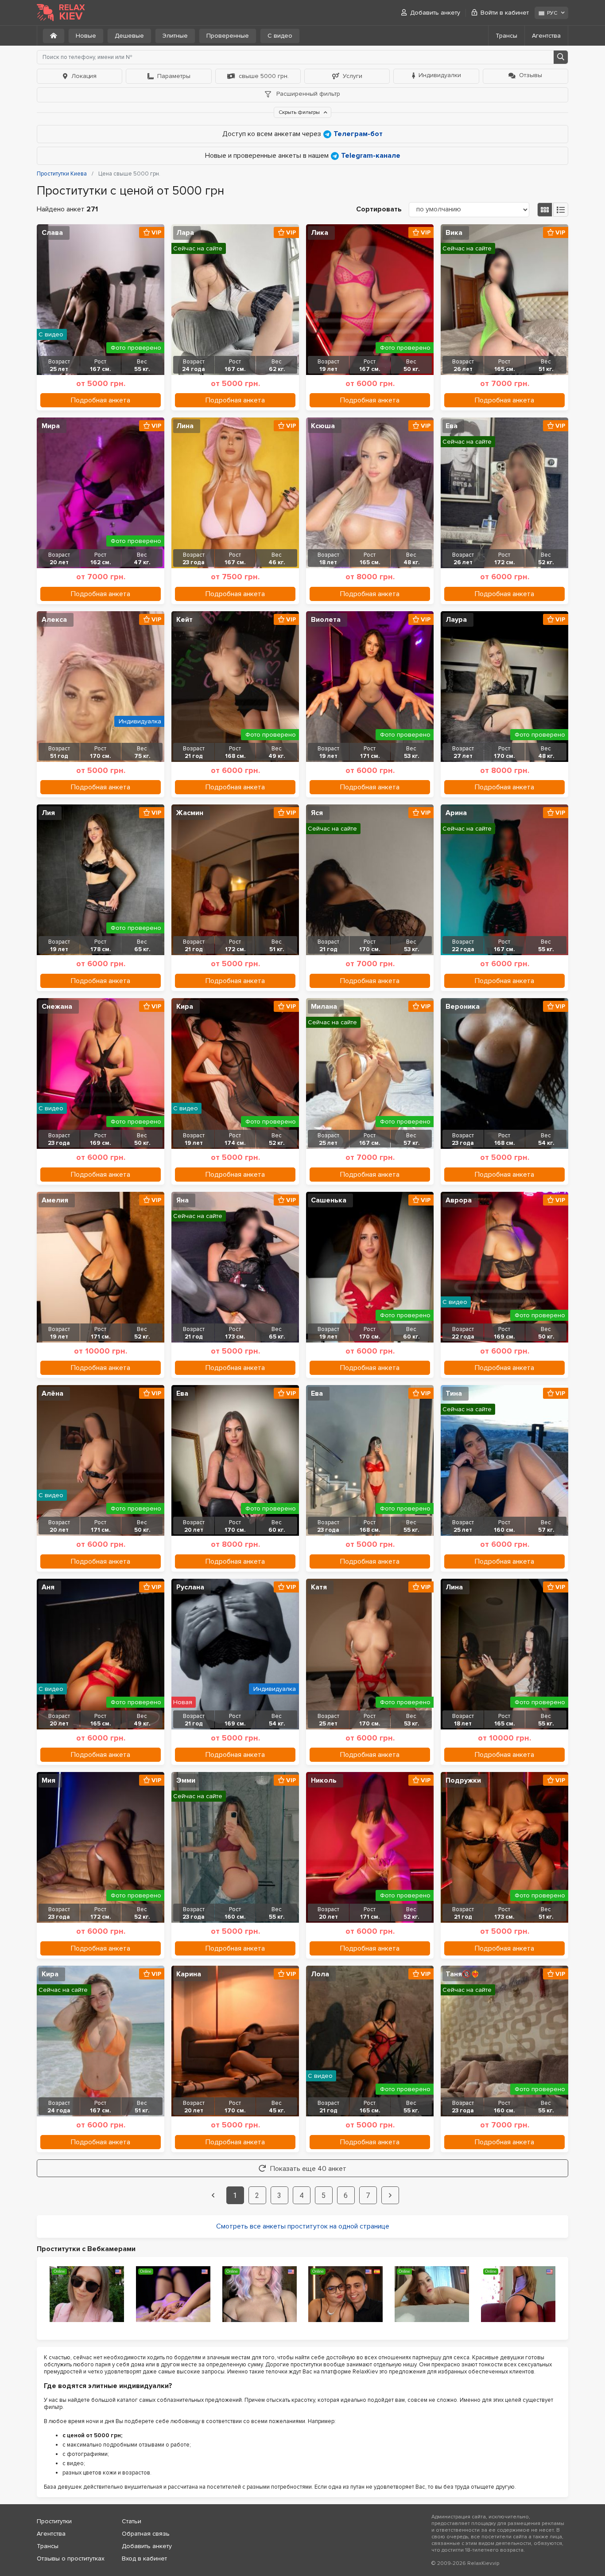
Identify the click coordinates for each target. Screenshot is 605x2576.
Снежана (57, 1007)
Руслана (190, 1587)
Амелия (55, 1200)
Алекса (54, 620)
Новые (86, 36)
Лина (185, 426)
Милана (324, 1007)
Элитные (175, 36)
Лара (185, 233)
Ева (452, 426)
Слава (52, 233)
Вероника (463, 1007)
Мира (51, 426)
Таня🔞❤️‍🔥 (463, 1974)
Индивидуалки (440, 75)
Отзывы (531, 75)
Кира (185, 1007)
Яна (182, 1200)
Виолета (326, 620)
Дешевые (129, 36)
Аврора (459, 1200)
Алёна (52, 1393)
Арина (456, 813)
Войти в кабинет (505, 13)
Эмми (186, 1780)
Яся (317, 813)
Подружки (463, 1780)
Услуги (353, 76)
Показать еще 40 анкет (308, 2169)
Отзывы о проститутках (71, 2558)
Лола (320, 1974)
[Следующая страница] (390, 2195)
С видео (280, 36)
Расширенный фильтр (307, 94)
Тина (454, 1393)
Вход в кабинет (144, 2558)
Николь (324, 1780)
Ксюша (323, 426)
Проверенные (228, 36)
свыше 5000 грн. (264, 76)
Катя (319, 1587)
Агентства (546, 36)
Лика (320, 233)
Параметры (174, 76)
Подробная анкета (101, 400)
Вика (454, 233)
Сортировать (379, 209)
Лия (48, 813)
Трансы (506, 36)
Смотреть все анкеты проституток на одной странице (303, 2226)
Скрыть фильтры (300, 112)
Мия (48, 1780)
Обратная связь (146, 2534)
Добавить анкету (435, 13)
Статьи (132, 2521)
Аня (48, 1587)
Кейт (184, 620)
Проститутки (54, 2521)
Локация (84, 76)
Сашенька (329, 1200)
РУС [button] (552, 13)
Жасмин (190, 813)
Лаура (456, 620)
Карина (189, 1974)
